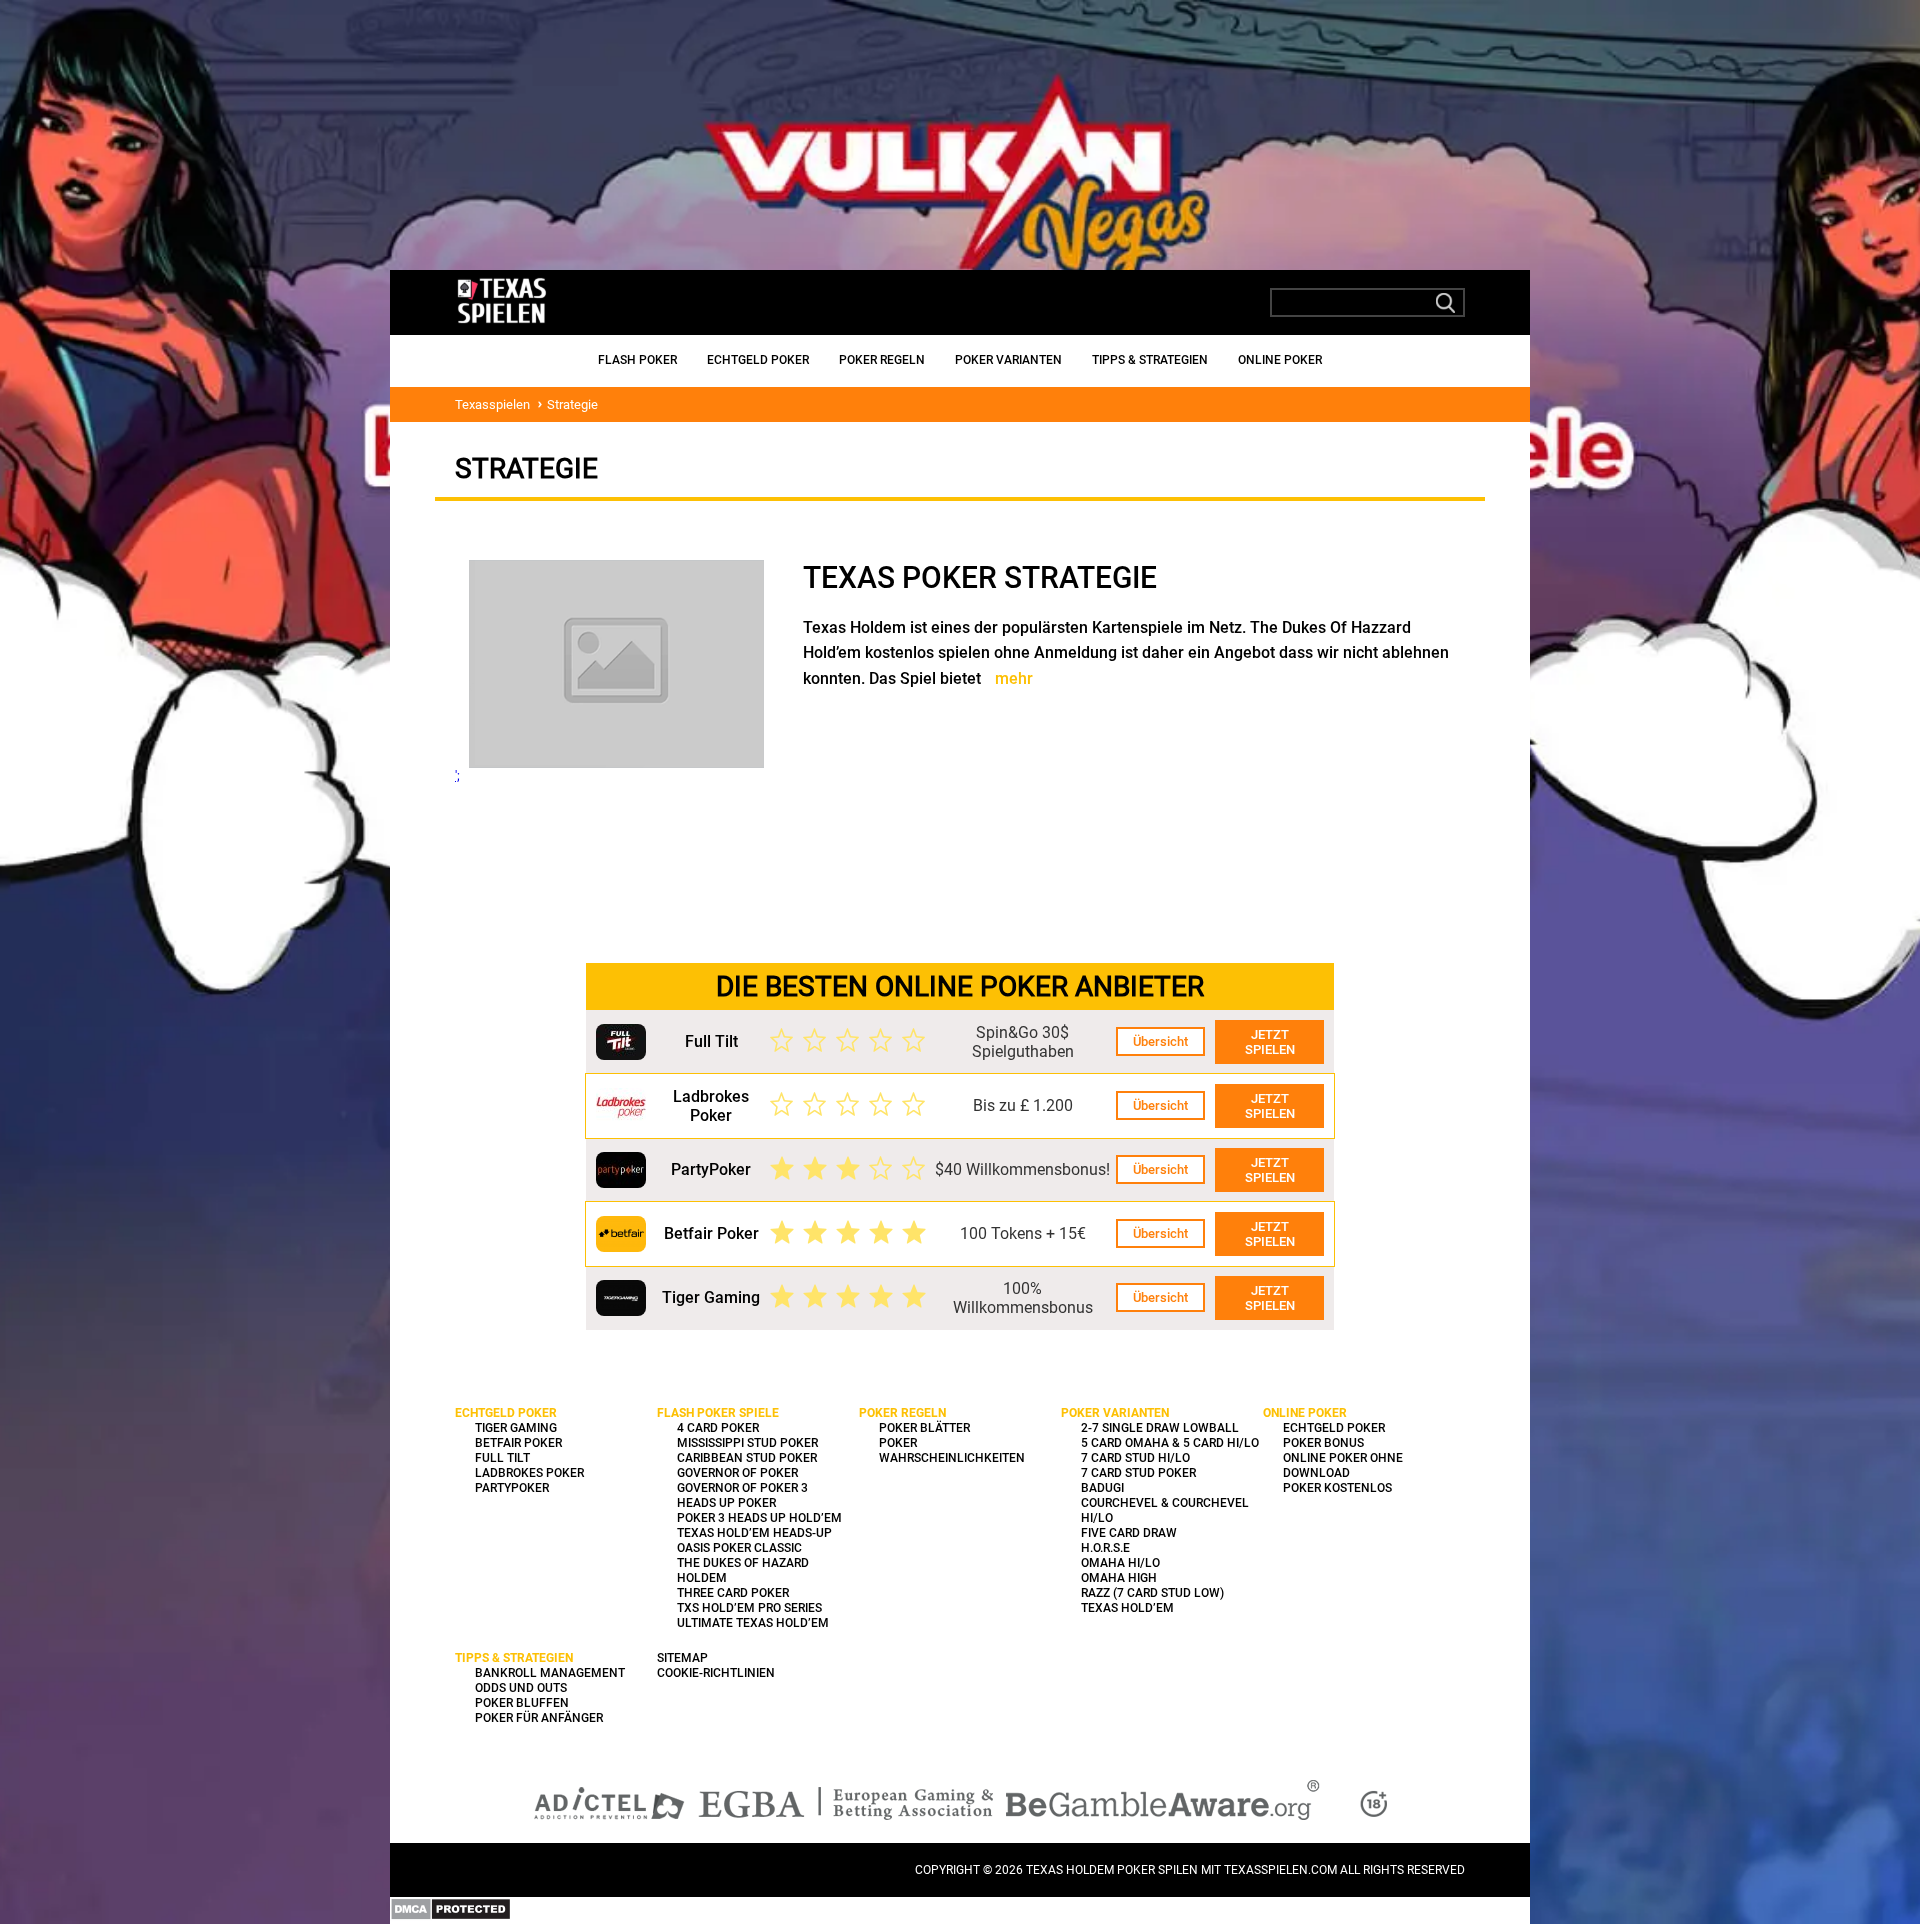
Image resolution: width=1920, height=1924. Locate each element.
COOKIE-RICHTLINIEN (716, 1673)
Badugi (1102, 1488)
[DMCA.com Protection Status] (450, 1916)
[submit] (1445, 303)
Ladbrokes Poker (711, 1106)
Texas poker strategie (980, 577)
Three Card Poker (733, 1593)
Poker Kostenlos (1337, 1488)
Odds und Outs (521, 1688)
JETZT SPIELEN (1270, 1042)
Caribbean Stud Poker (747, 1458)
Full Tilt (711, 1041)
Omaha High (1119, 1578)
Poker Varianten (1008, 360)
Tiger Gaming (711, 1297)
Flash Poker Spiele (718, 1413)
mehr (1014, 678)
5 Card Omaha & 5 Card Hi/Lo (1170, 1443)
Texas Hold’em (1127, 1608)
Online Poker (1280, 360)
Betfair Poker (711, 1233)
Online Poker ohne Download (1343, 1465)
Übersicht (1160, 1041)
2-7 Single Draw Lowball (1160, 1428)
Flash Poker (637, 360)
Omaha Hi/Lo (1120, 1563)
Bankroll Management (550, 1673)
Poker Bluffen (522, 1703)
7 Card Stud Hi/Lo (1135, 1458)
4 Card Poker (718, 1428)
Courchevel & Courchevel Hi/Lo (1165, 1510)
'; (457, 775)
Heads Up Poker (726, 1503)
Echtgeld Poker (758, 360)
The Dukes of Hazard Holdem (743, 1570)
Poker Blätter (924, 1428)
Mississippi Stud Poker (747, 1443)
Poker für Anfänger (539, 1718)
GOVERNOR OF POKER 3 (742, 1488)
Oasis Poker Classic (739, 1548)
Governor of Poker (737, 1473)
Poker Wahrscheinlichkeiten (952, 1450)
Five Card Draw (1129, 1533)
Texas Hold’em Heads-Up (754, 1533)
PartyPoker (711, 1169)
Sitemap (682, 1658)
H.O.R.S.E (1105, 1548)
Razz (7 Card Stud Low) (1152, 1593)
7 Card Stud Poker (1138, 1473)
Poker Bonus (1323, 1443)
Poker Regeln (882, 360)
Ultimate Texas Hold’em (753, 1623)
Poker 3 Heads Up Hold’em (759, 1518)
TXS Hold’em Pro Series (749, 1608)
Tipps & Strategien (1150, 360)
